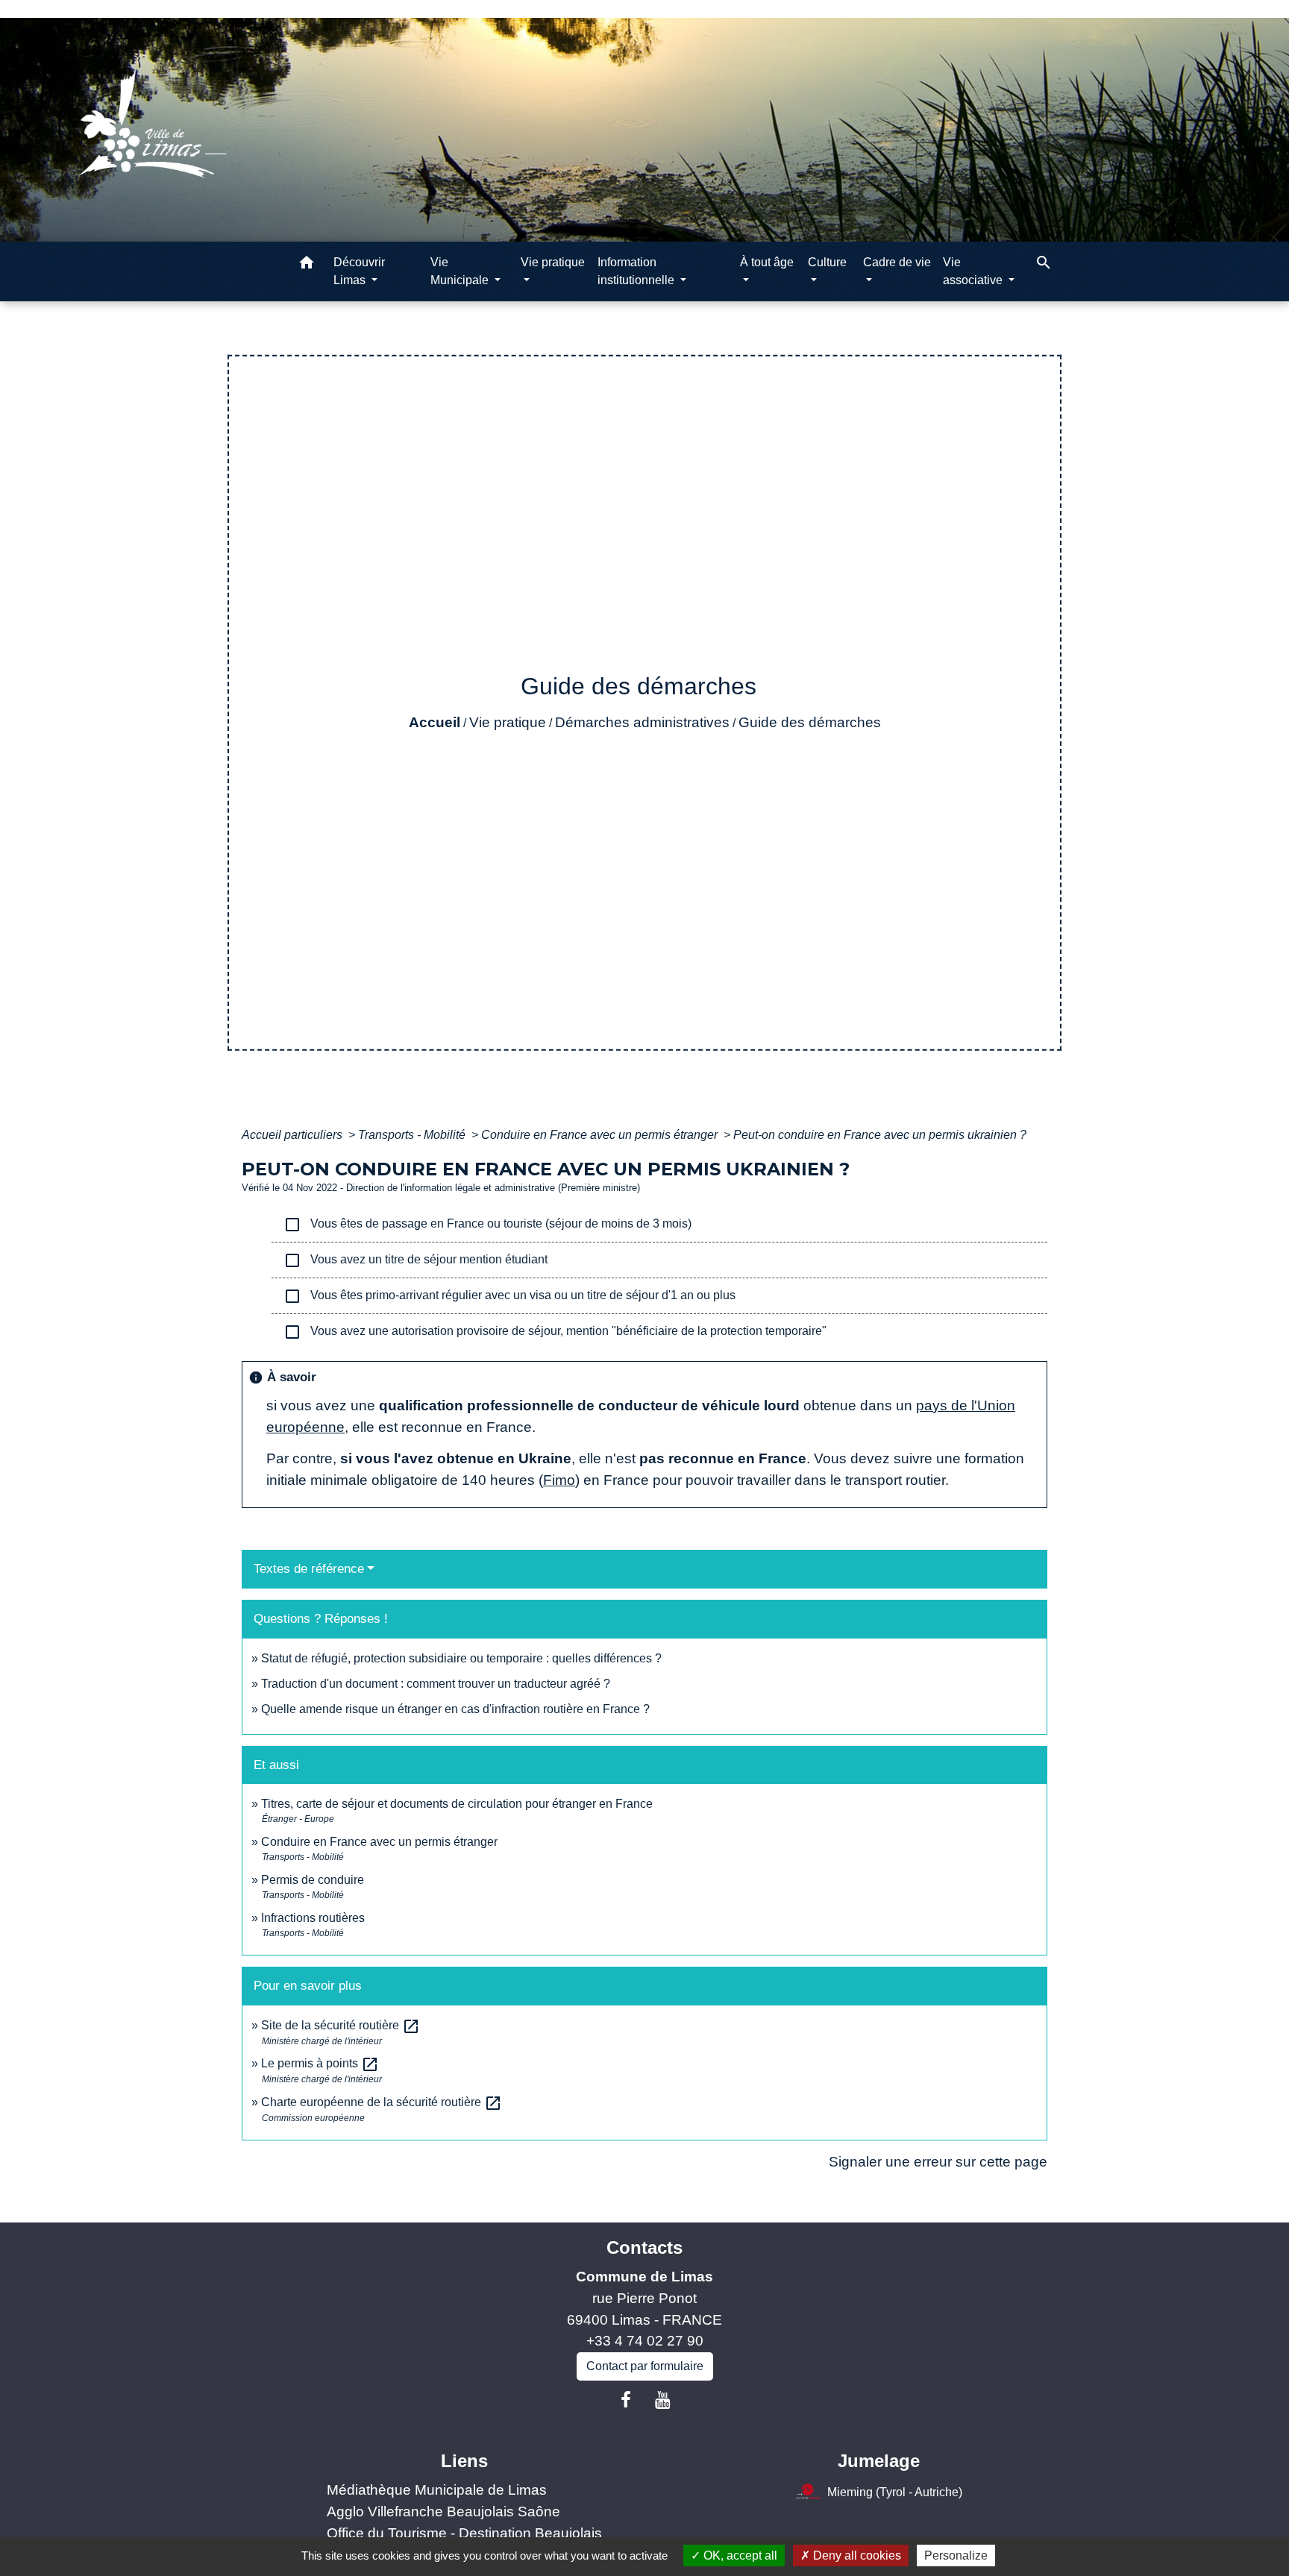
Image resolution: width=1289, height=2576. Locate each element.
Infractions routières (313, 1918)
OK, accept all (739, 2555)
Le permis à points (320, 2063)
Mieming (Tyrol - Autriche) (895, 2492)
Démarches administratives (642, 722)
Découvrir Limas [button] (359, 271)
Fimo (559, 1480)
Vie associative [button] (974, 271)
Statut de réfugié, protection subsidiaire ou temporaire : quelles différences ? (461, 1658)
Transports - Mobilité (413, 1135)
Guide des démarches (810, 722)
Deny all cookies (856, 2555)
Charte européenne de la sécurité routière (382, 2102)
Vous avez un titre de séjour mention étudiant (415, 1260)
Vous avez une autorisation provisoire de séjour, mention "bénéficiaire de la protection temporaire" (555, 1332)
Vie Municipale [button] (461, 271)
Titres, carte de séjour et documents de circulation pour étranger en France (457, 1804)
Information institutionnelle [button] (637, 271)
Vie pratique (508, 722)
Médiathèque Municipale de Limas (437, 2490)
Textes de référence (309, 1569)
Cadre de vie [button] (897, 262)
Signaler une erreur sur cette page (938, 2162)
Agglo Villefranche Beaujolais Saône (443, 2511)
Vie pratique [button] (553, 262)
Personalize (956, 2555)
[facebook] (626, 2400)
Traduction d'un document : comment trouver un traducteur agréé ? (436, 1684)
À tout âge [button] (767, 262)
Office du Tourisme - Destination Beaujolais (464, 2533)
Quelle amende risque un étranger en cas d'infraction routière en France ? (455, 1709)
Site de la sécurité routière (341, 2025)
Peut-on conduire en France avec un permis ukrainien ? (880, 1135)
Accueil (435, 722)
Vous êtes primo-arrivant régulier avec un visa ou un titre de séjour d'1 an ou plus (509, 1296)
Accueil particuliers (294, 1135)
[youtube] (663, 2400)
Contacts (644, 2247)
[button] (307, 265)
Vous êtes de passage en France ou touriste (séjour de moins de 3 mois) (487, 1225)
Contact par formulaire (645, 2366)
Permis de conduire (313, 1880)
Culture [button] (827, 262)
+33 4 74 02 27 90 (645, 2341)
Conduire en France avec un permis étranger (601, 1135)
